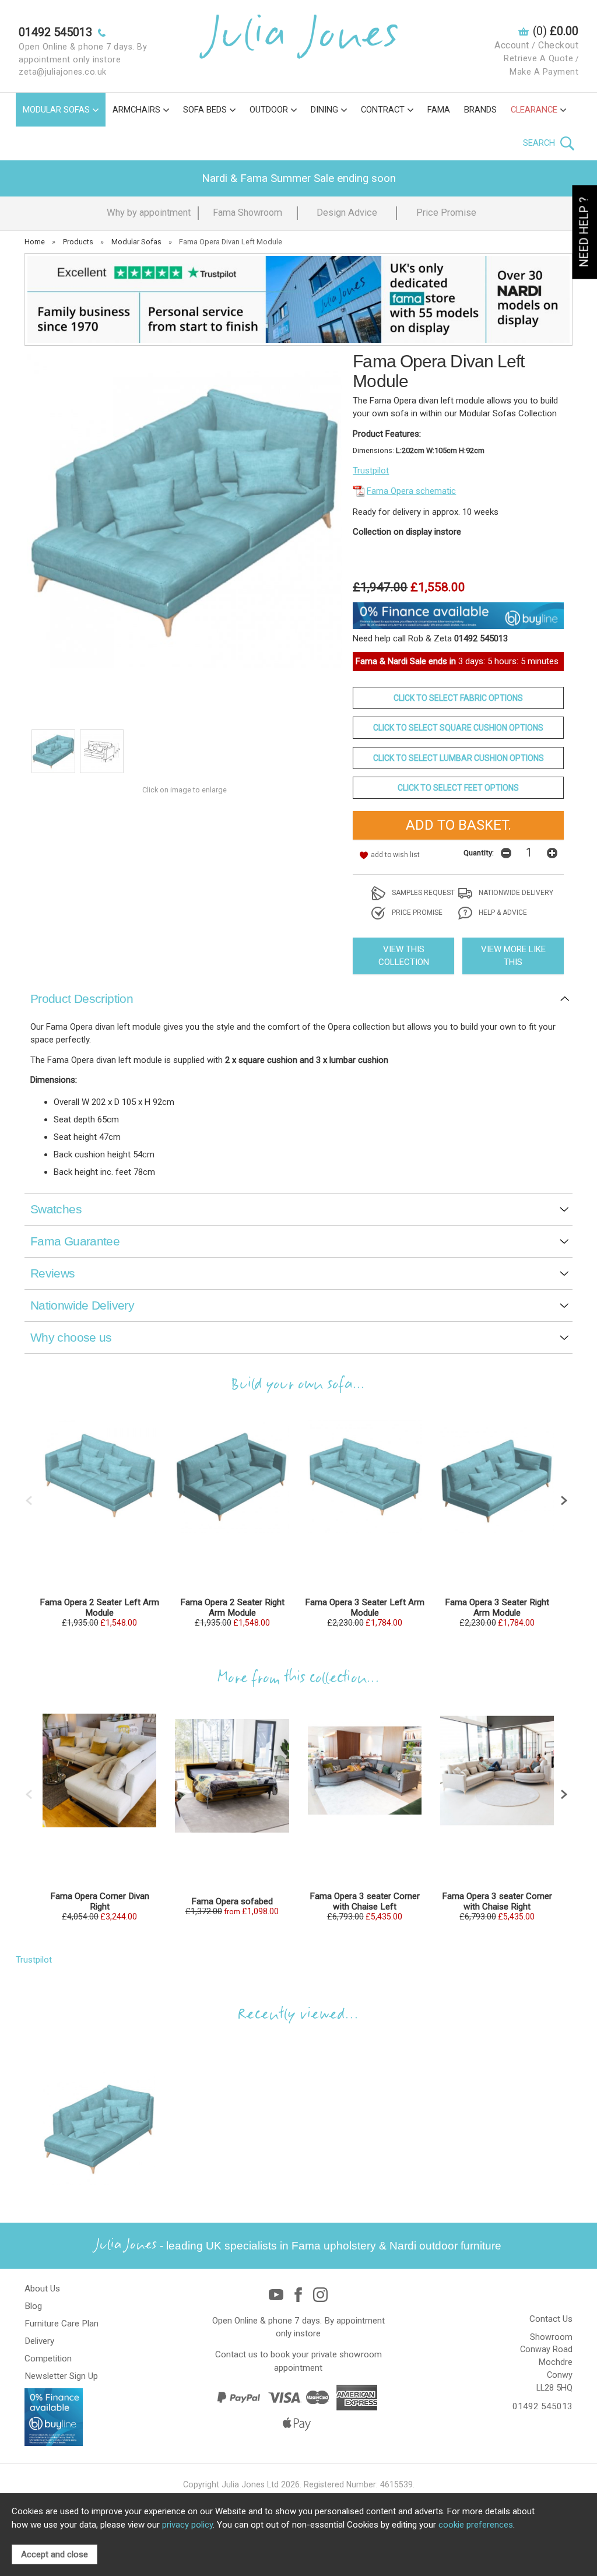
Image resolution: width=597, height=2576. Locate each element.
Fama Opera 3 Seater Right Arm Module (497, 1608)
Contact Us (551, 2319)
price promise (416, 913)
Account (512, 45)
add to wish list (395, 855)
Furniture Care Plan (62, 2324)
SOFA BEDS (205, 110)
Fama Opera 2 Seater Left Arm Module (99, 1608)
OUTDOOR (269, 110)
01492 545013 (542, 2406)
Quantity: (479, 852)
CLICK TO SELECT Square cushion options (458, 728)
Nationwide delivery (515, 893)
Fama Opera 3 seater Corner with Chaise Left (365, 1901)
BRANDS (480, 110)
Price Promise (446, 213)
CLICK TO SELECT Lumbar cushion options (459, 758)
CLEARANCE (534, 110)
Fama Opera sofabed (232, 1901)
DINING (324, 110)
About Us (42, 2289)
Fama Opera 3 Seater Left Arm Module (365, 1608)
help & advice (502, 913)
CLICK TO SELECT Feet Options (458, 788)
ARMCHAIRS (136, 110)
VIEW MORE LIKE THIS (513, 956)
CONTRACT (383, 110)
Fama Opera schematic (411, 491)
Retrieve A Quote (538, 59)
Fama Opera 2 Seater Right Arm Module (232, 1608)
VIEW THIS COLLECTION (404, 956)
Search (540, 143)
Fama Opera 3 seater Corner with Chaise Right (497, 1901)
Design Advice (347, 213)
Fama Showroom (247, 213)
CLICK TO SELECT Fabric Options (458, 698)
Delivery (39, 2341)
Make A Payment (544, 72)
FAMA (439, 110)
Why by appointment (149, 213)
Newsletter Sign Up (61, 2376)
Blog (33, 2306)
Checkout (558, 45)
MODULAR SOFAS (56, 110)
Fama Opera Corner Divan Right (100, 1901)
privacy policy (187, 2525)
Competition (48, 2359)
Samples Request (422, 893)
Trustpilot (371, 471)
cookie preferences (476, 2525)
